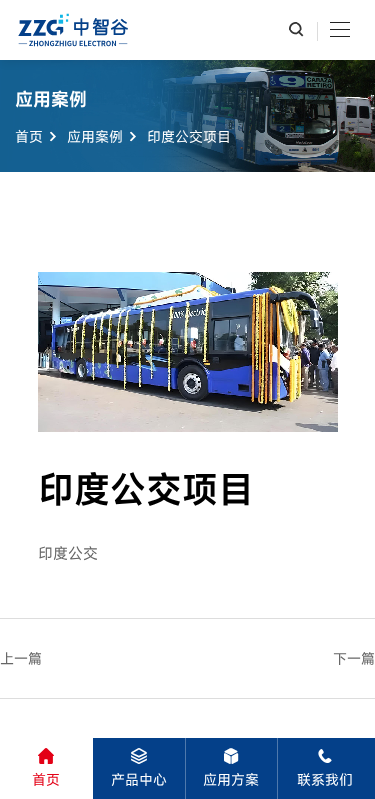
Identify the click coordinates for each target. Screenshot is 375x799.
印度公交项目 (189, 135)
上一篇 (21, 658)
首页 (29, 135)
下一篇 (354, 658)
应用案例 (95, 135)
